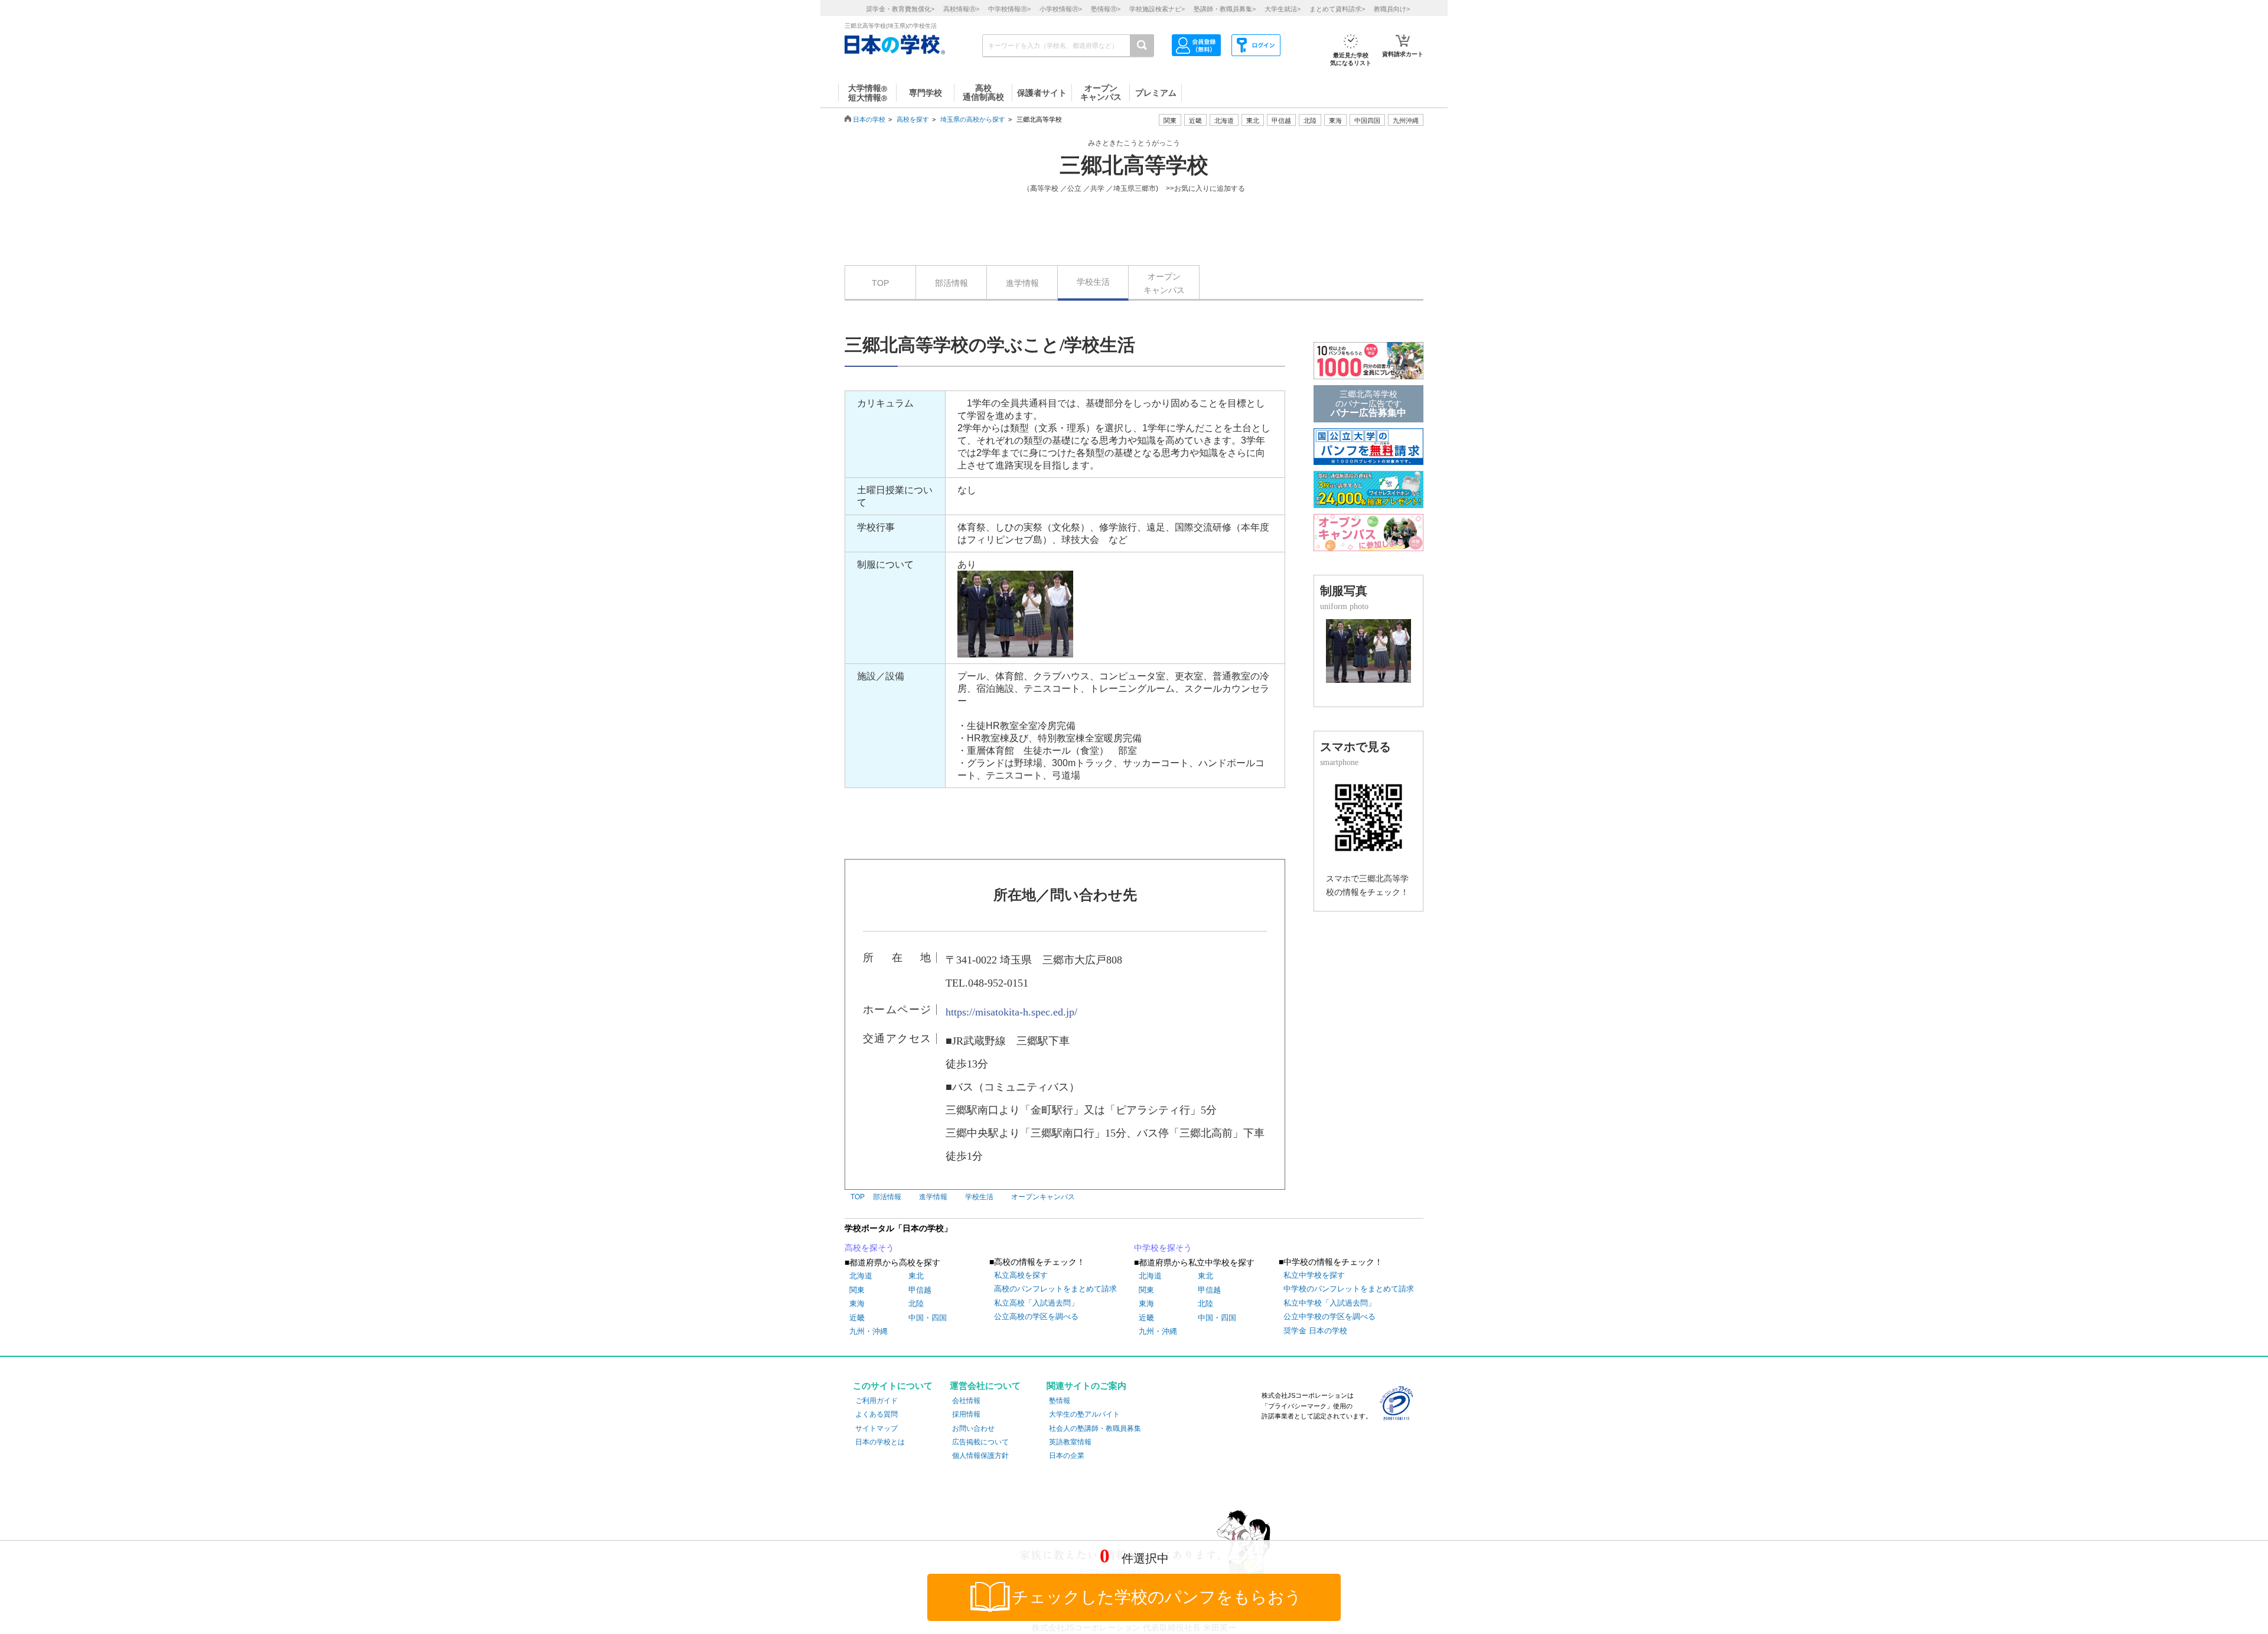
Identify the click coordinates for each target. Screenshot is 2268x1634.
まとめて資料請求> (1337, 9)
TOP (880, 283)
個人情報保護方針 (980, 1456)
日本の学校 (869, 119)
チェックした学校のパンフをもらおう (1157, 1597)
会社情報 (966, 1401)
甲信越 (920, 1290)
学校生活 (1093, 282)
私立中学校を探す (1314, 1275)
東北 (916, 1276)
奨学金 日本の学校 (1315, 1331)
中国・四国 (928, 1318)
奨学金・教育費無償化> (900, 9)
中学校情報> (1009, 9)
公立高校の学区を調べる (1036, 1316)
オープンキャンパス (1164, 283)
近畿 (857, 1318)
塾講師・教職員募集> (1225, 9)
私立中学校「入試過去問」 (1329, 1303)
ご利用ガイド (876, 1401)
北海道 (1224, 121)
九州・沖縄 (869, 1331)
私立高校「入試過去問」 (1036, 1303)
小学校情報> (1061, 9)
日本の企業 (1067, 1456)
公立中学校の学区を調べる (1329, 1316)
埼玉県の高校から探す (973, 119)
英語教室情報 (1070, 1442)
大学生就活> (1283, 9)
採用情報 (966, 1414)
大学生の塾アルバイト (1084, 1414)
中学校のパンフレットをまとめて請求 (1349, 1289)
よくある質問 (876, 1414)
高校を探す (913, 119)
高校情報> (961, 9)
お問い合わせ (973, 1428)
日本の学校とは (880, 1442)
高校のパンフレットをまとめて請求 (1055, 1289)
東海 (857, 1303)
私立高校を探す (1021, 1275)
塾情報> (1106, 9)
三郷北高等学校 (1134, 165)
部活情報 (951, 283)
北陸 (916, 1303)
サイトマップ (876, 1428)
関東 (857, 1290)
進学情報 (1022, 283)
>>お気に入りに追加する (1205, 188)
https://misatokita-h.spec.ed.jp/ (1011, 1012)
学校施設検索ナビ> (1157, 9)
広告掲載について (980, 1442)
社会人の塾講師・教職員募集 (1095, 1428)
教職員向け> (1392, 9)
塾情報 (1060, 1401)
